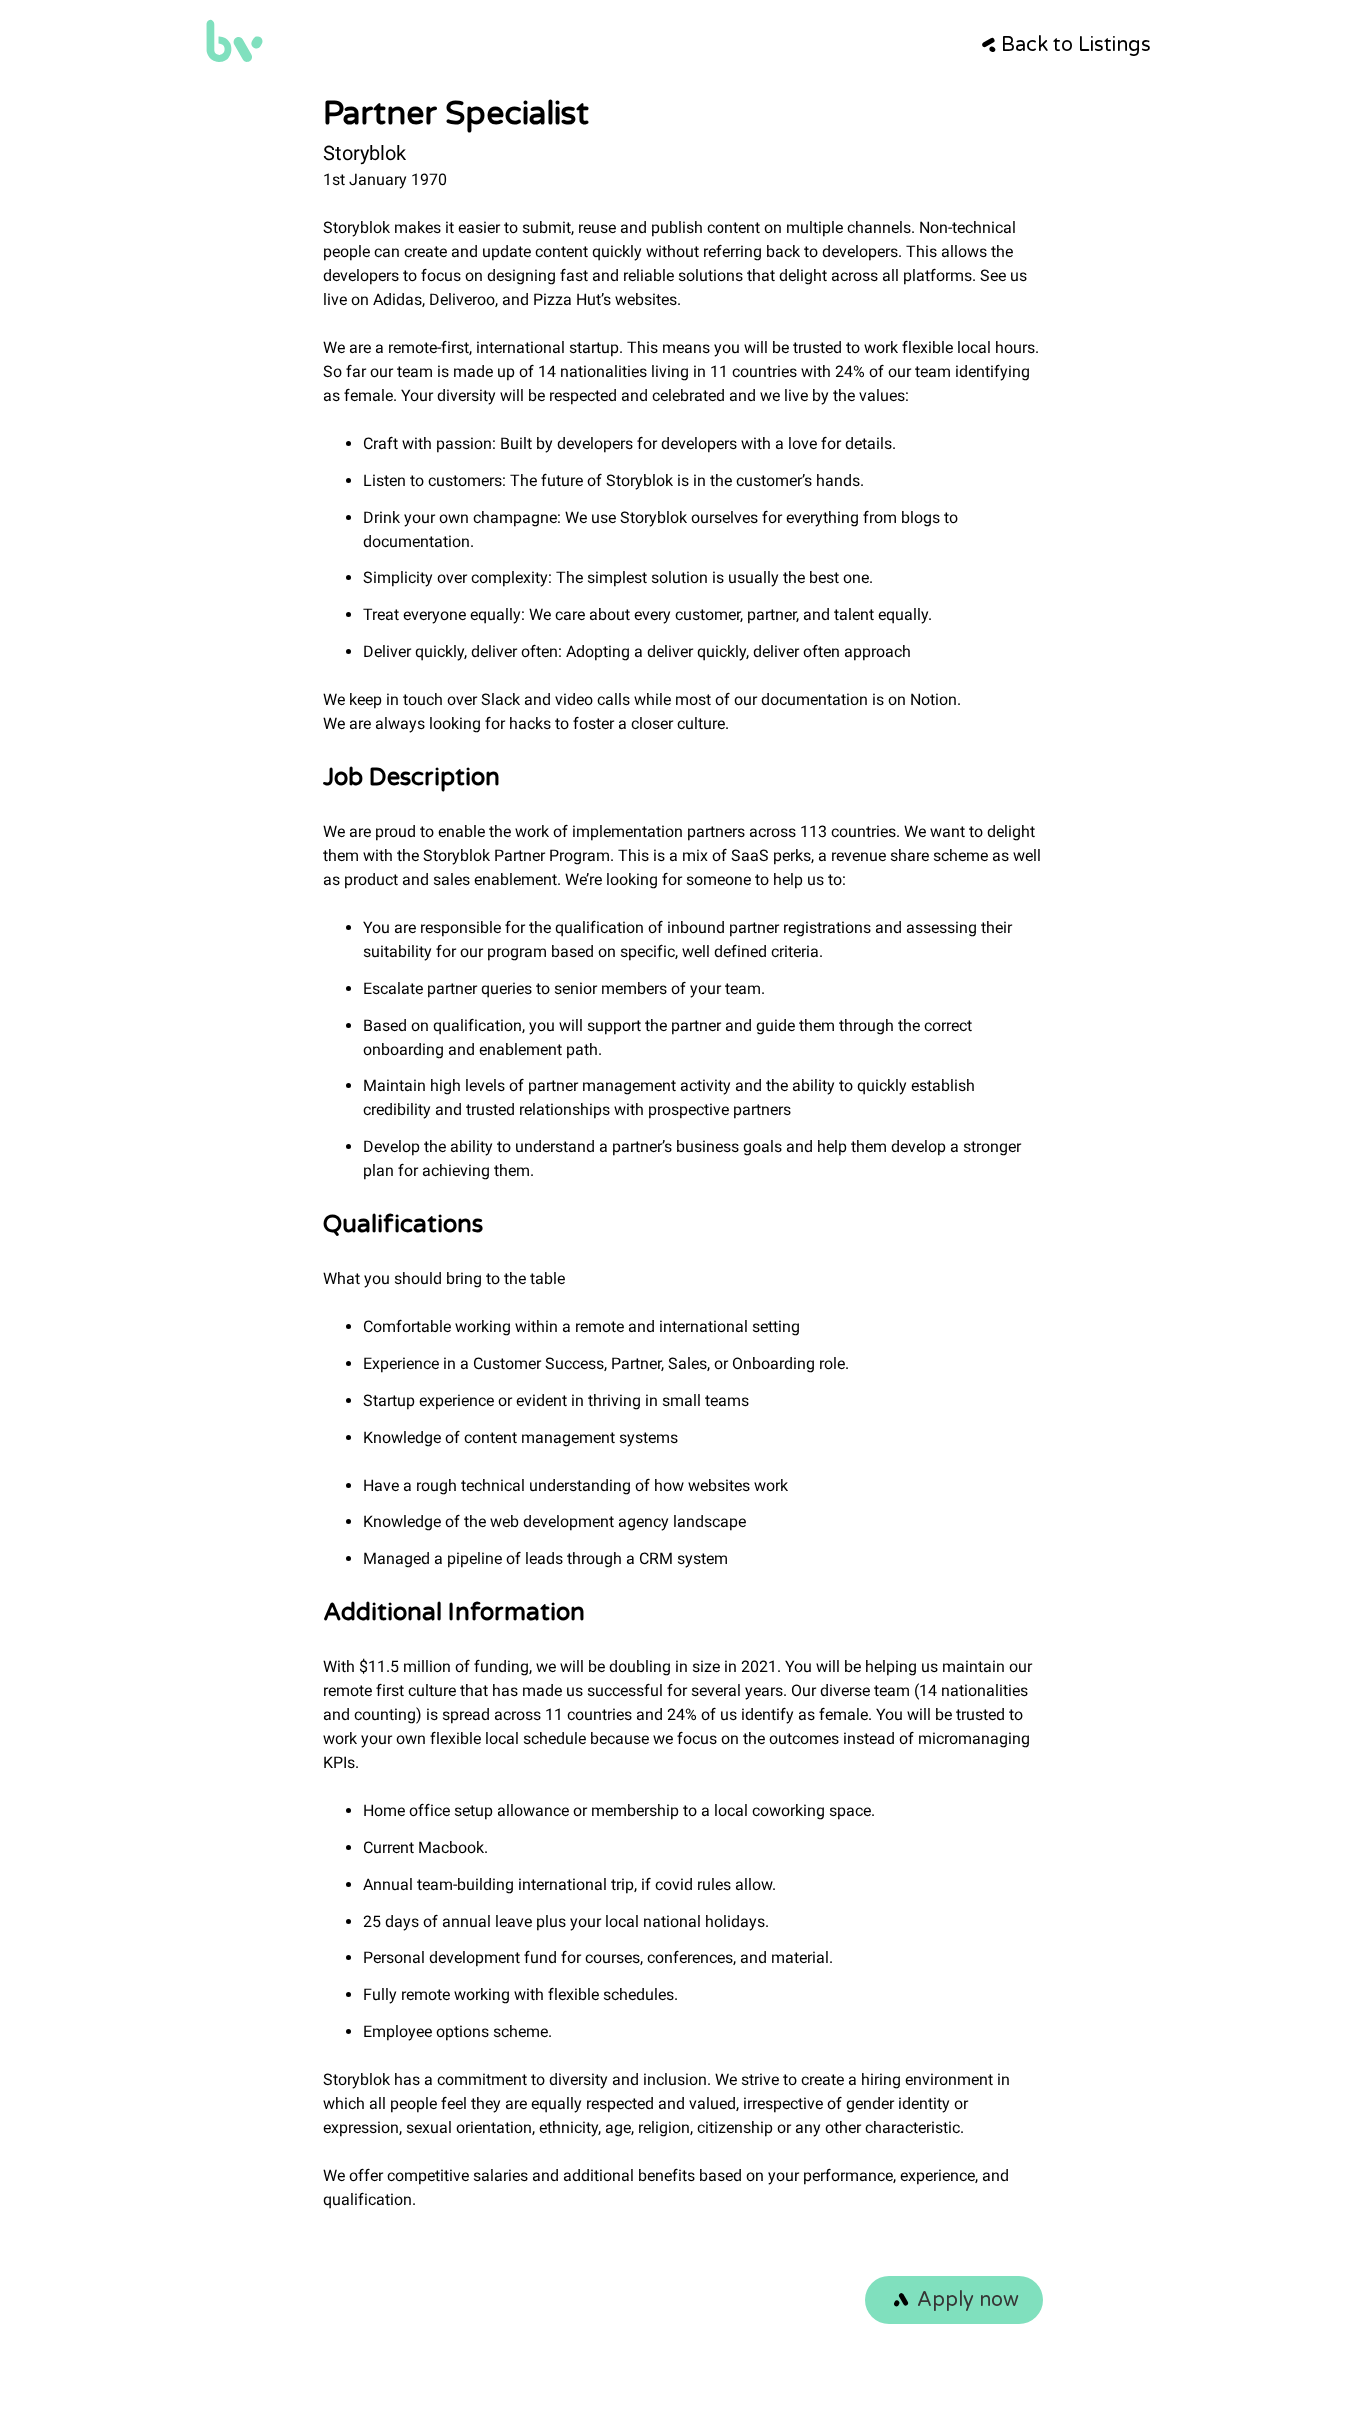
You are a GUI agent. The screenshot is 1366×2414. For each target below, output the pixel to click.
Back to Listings (1076, 45)
